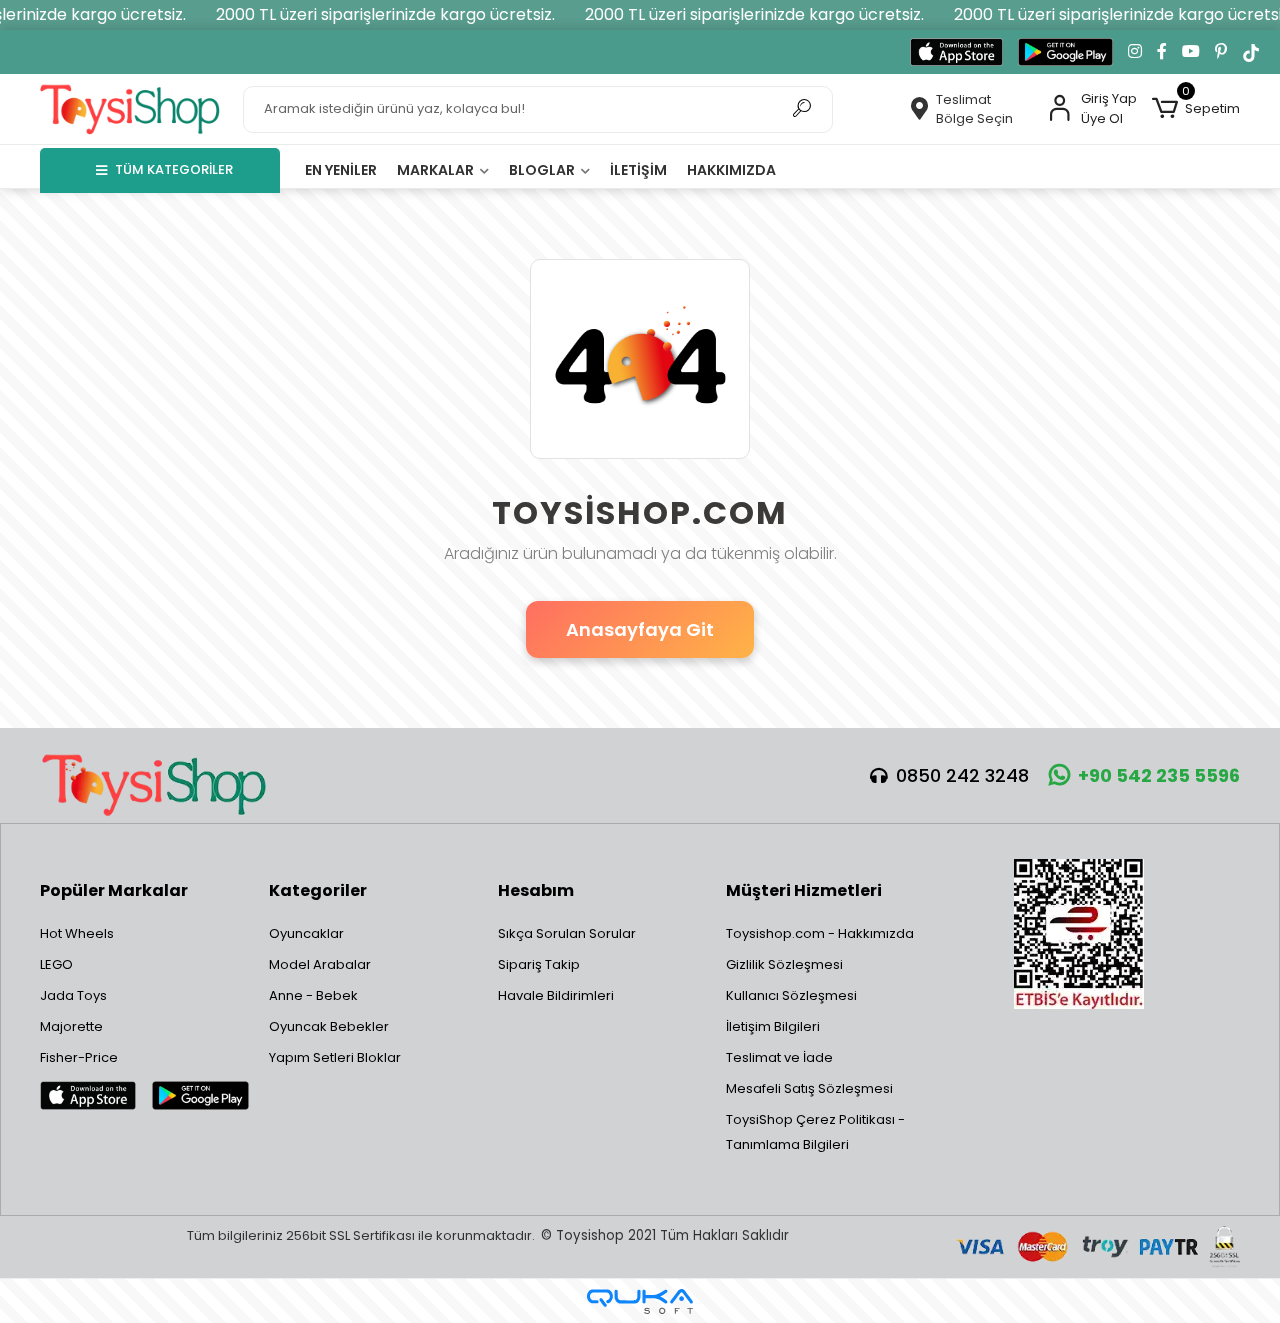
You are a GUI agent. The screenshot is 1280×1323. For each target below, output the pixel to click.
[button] (1196, 109)
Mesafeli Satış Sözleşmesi (809, 1088)
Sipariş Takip (539, 964)
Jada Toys (73, 995)
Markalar (437, 170)
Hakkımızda (731, 170)
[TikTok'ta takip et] (1251, 52)
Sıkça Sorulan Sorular (567, 933)
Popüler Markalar (114, 890)
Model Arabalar (320, 964)
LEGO (56, 964)
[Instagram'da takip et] (1135, 52)
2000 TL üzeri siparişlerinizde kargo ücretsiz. (385, 14)
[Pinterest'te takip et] (1221, 52)
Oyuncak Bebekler (329, 1026)
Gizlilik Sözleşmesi (784, 964)
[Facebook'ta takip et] (1162, 52)
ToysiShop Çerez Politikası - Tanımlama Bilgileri (815, 1132)
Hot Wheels (77, 933)
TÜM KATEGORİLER (174, 169)
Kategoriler (318, 890)
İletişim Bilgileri (773, 1026)
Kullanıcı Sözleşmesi (791, 995)
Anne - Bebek (313, 995)
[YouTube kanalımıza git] (1191, 52)
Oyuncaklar (306, 933)
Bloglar (543, 170)
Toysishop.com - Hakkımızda (820, 933)
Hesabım (536, 890)
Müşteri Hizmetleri (804, 890)
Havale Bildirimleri (556, 995)
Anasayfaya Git (640, 629)
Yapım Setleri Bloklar (335, 1057)
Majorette (71, 1026)
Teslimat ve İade (779, 1057)
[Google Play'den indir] (1065, 52)
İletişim (638, 170)
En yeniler (341, 170)
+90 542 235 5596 (1159, 775)
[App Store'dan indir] (956, 52)
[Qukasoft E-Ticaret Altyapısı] (640, 1301)
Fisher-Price (79, 1057)
